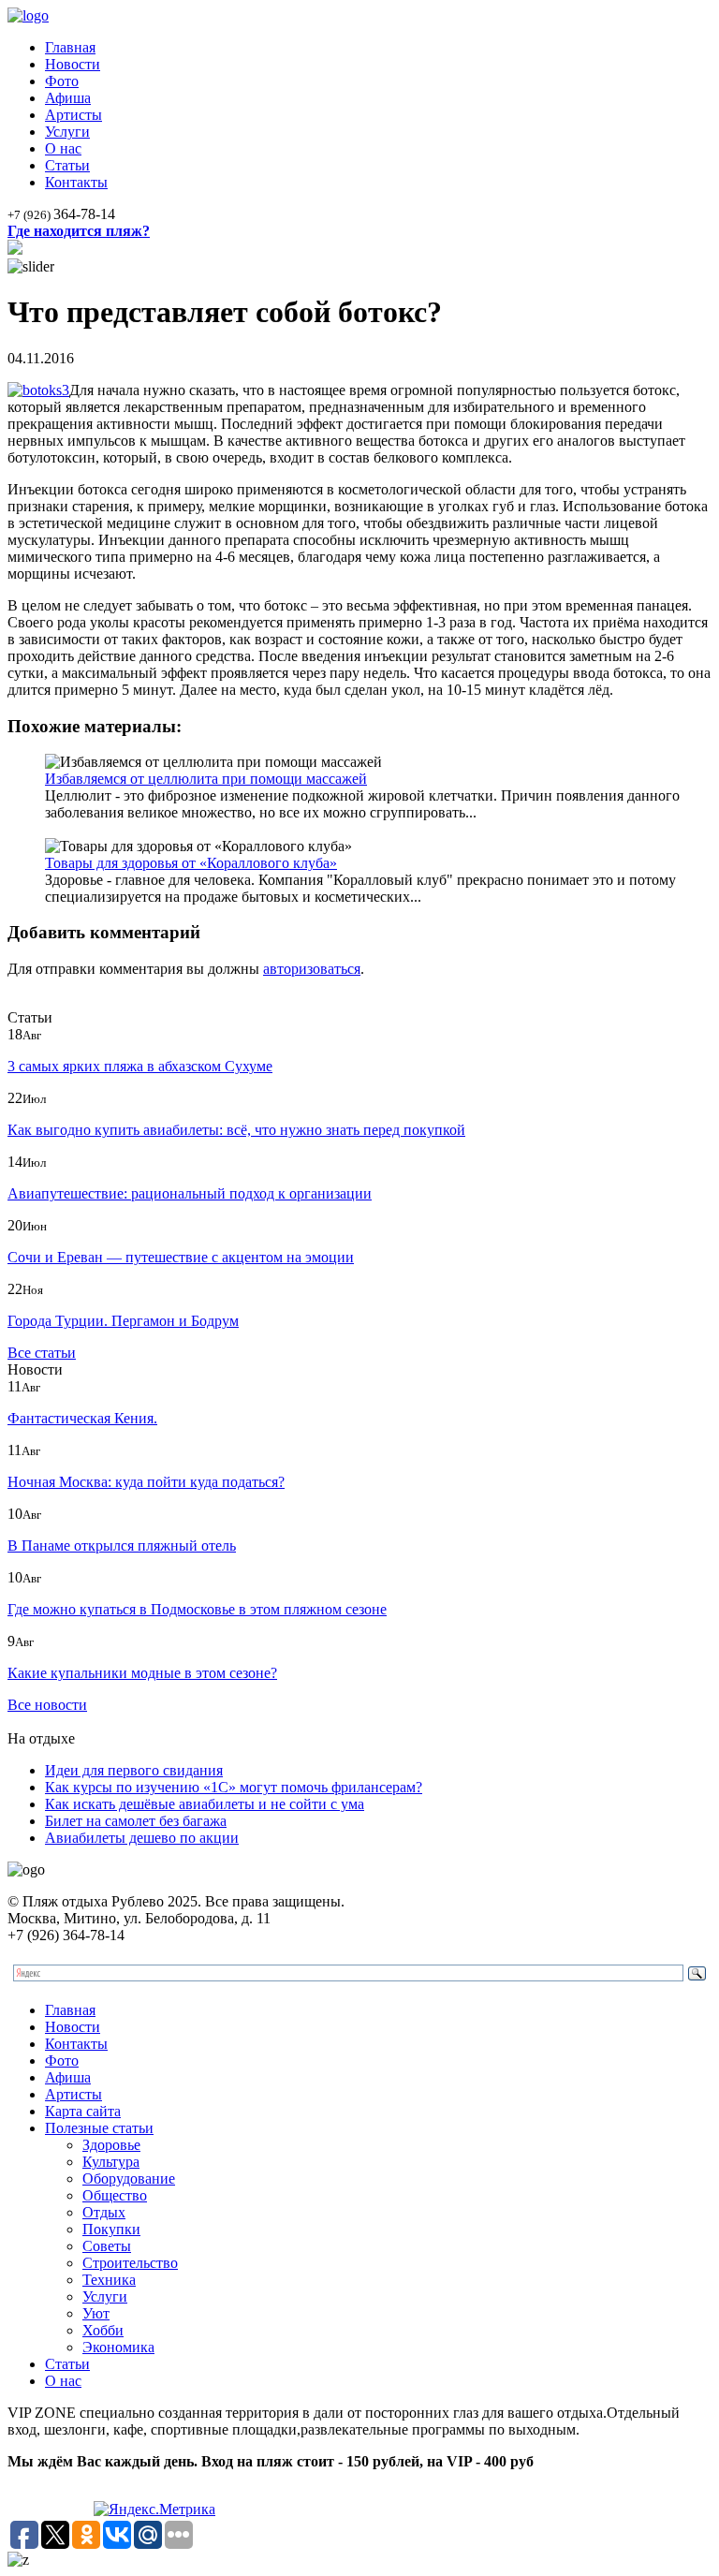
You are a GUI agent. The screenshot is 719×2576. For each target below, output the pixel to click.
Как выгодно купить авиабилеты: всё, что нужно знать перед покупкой (236, 1130)
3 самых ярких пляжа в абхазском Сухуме (140, 1066)
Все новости (47, 1705)
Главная (70, 47)
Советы (107, 2246)
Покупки (111, 2229)
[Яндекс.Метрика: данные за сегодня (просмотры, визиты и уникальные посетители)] (154, 2510)
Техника (109, 2280)
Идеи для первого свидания (134, 1770)
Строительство (130, 2263)
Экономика (118, 2347)
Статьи (67, 165)
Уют (96, 2313)
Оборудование (129, 2179)
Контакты (76, 182)
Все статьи (42, 1353)
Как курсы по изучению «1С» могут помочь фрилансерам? (234, 1787)
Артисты (73, 115)
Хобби (103, 2330)
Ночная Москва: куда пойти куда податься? (146, 1482)
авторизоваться (312, 969)
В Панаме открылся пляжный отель (122, 1546)
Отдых (104, 2212)
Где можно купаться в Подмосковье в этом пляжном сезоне (197, 1609)
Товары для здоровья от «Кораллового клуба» (191, 863)
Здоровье (111, 2145)
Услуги (67, 132)
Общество (115, 2195)
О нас (63, 148)
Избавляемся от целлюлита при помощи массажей (206, 779)
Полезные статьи (99, 2128)
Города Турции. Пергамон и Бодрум (123, 1321)
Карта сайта (83, 2111)
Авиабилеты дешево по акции (142, 1838)
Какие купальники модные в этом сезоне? (142, 1673)
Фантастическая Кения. (82, 1418)
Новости (73, 64)
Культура (111, 2162)
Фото (62, 81)
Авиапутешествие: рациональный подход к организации (190, 1193)
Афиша (68, 98)
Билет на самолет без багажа (136, 1821)
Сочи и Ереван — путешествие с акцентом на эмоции (181, 1257)
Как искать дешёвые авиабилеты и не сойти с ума (205, 1804)
